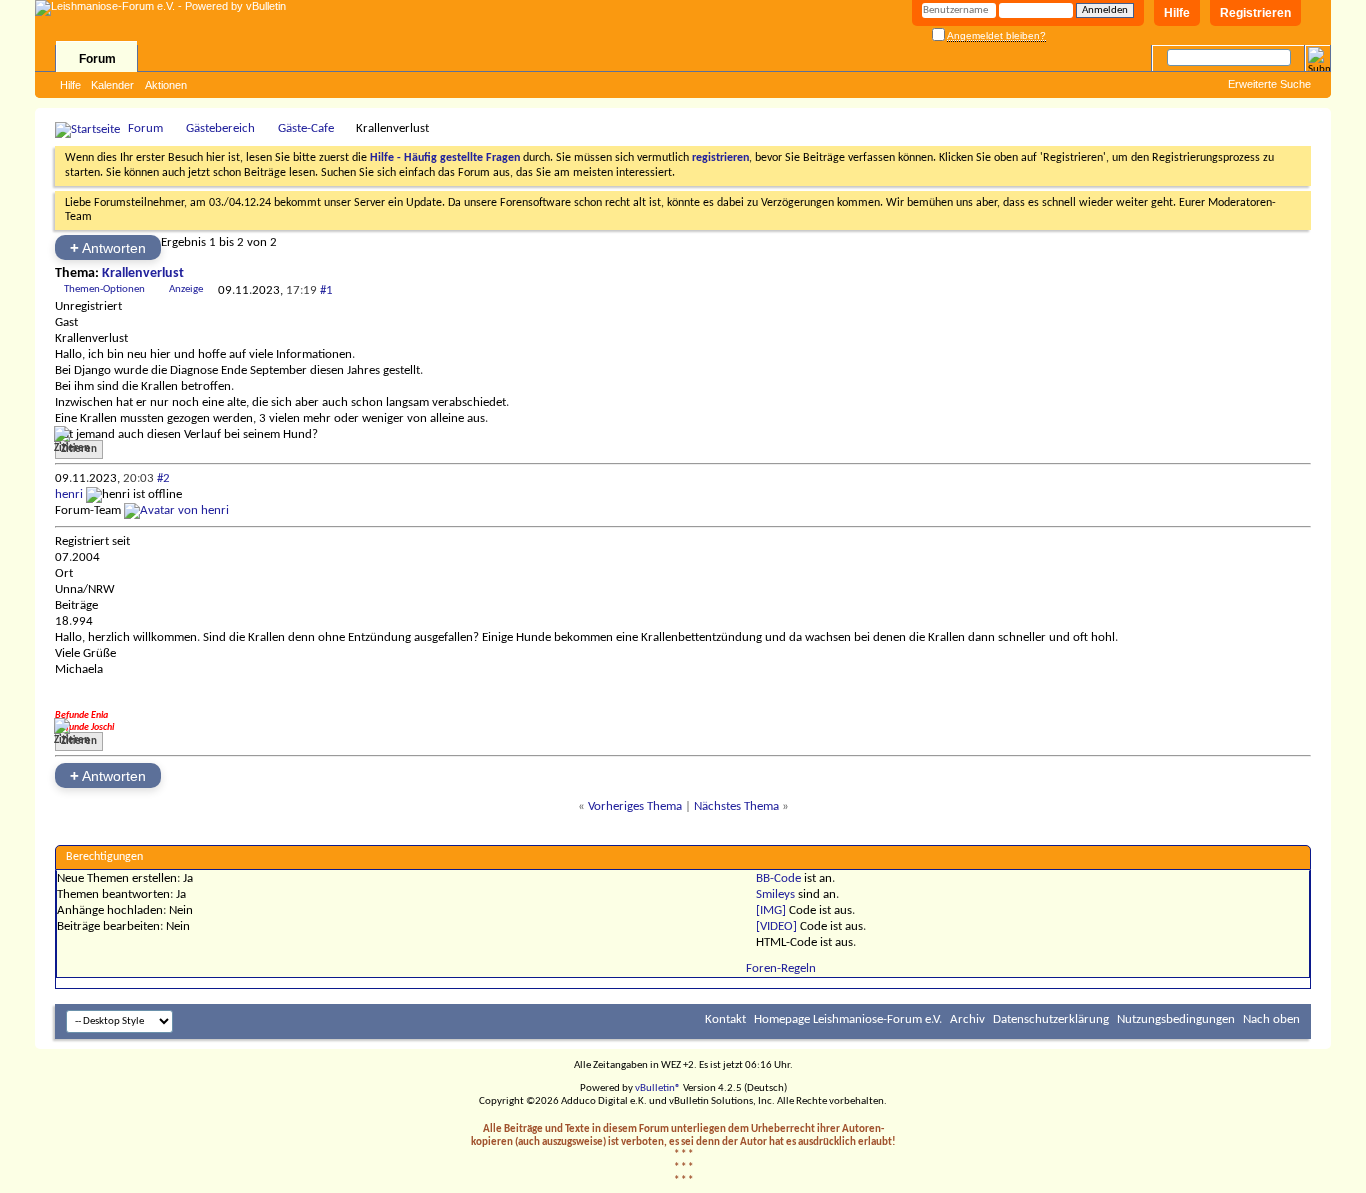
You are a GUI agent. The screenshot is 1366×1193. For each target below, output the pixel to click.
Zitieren (79, 449)
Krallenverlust (143, 273)
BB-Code (778, 878)
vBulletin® (658, 1088)
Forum (97, 59)
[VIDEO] (776, 926)
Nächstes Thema (736, 806)
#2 (163, 478)
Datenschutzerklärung (1051, 1019)
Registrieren (1255, 13)
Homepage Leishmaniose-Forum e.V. (848, 1019)
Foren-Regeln (781, 968)
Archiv (967, 1019)
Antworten (108, 247)
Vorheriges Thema (635, 806)
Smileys (775, 894)
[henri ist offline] (176, 510)
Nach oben (1271, 1019)
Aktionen (166, 85)
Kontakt (725, 1019)
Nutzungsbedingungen (1176, 1019)
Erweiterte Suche (1269, 84)
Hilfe (1177, 13)
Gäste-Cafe (306, 128)
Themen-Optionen (104, 289)
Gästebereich (220, 128)
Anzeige (186, 289)
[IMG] (771, 910)
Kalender (112, 85)
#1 (326, 290)
